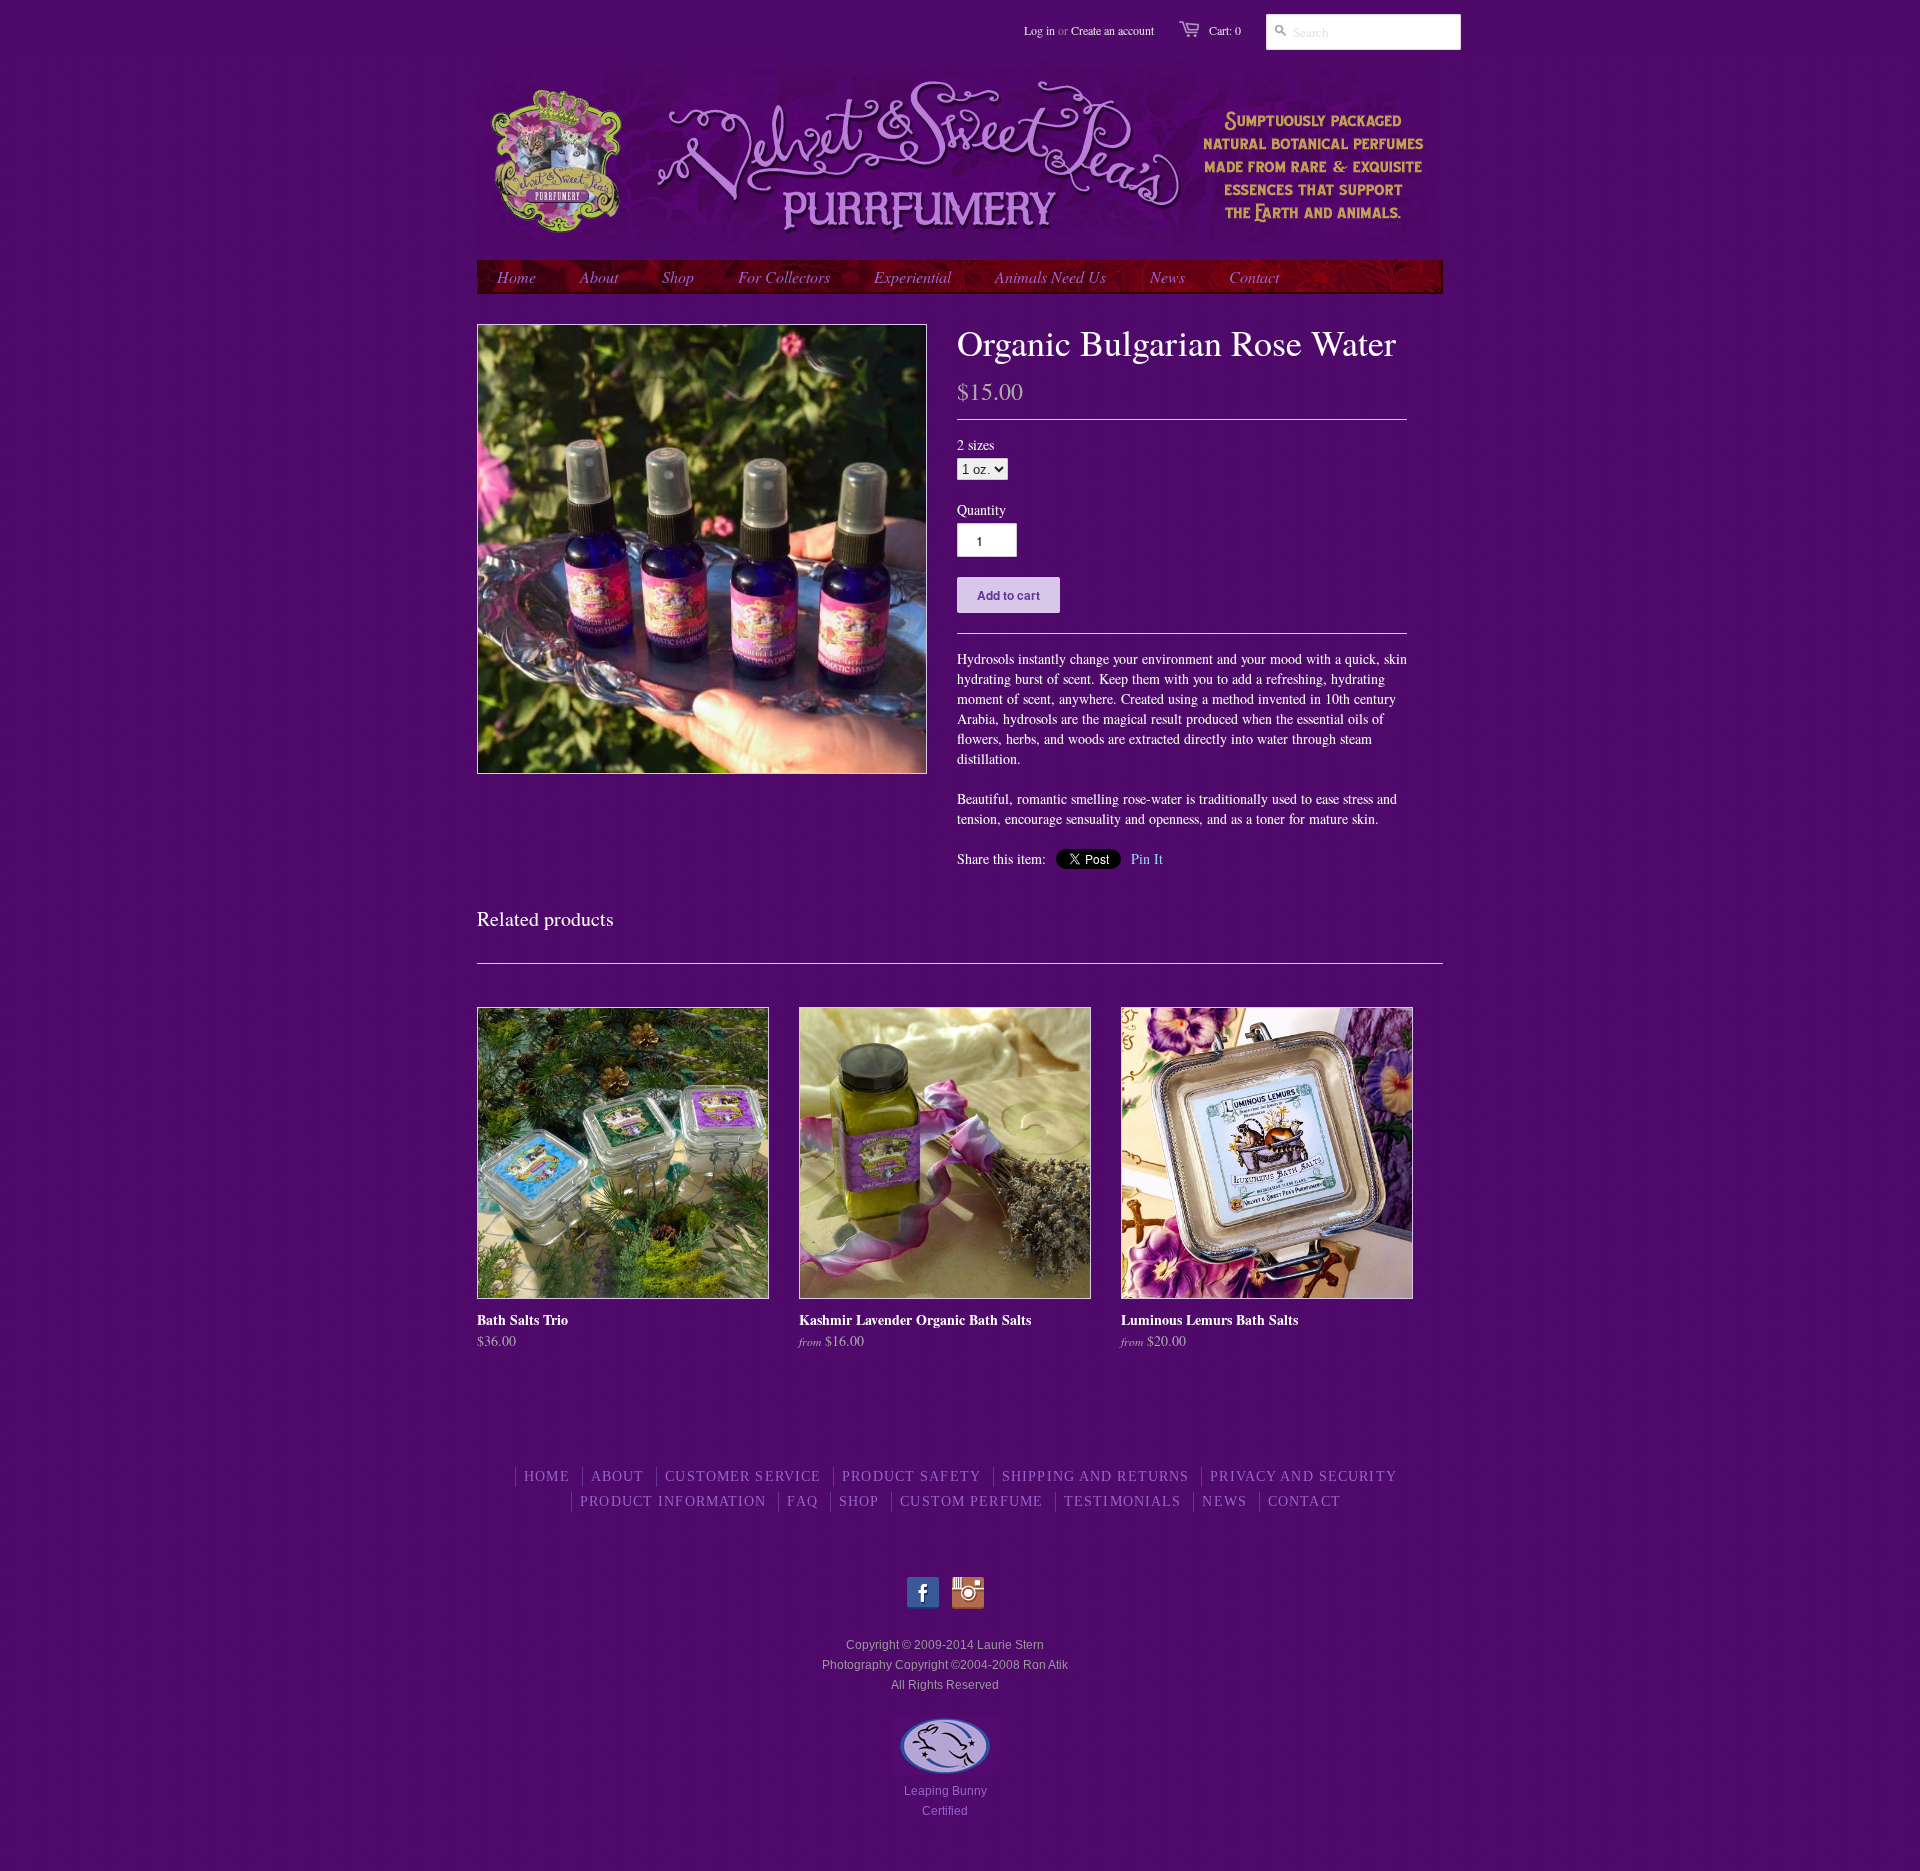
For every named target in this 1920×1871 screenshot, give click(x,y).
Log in (1039, 30)
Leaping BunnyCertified (945, 1801)
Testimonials (1122, 1501)
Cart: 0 (1225, 30)
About (618, 1476)
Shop (859, 1501)
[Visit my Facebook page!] (928, 1605)
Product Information (673, 1501)
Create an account (1112, 30)
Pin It (1147, 858)
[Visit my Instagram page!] (968, 1605)
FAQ (802, 1501)
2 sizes (975, 444)
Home (546, 1476)
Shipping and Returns (1095, 1476)
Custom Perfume (971, 1501)
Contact (1304, 1501)
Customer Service (743, 1476)
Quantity (981, 509)
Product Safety (911, 1476)
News (1224, 1501)
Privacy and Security (1303, 1476)
